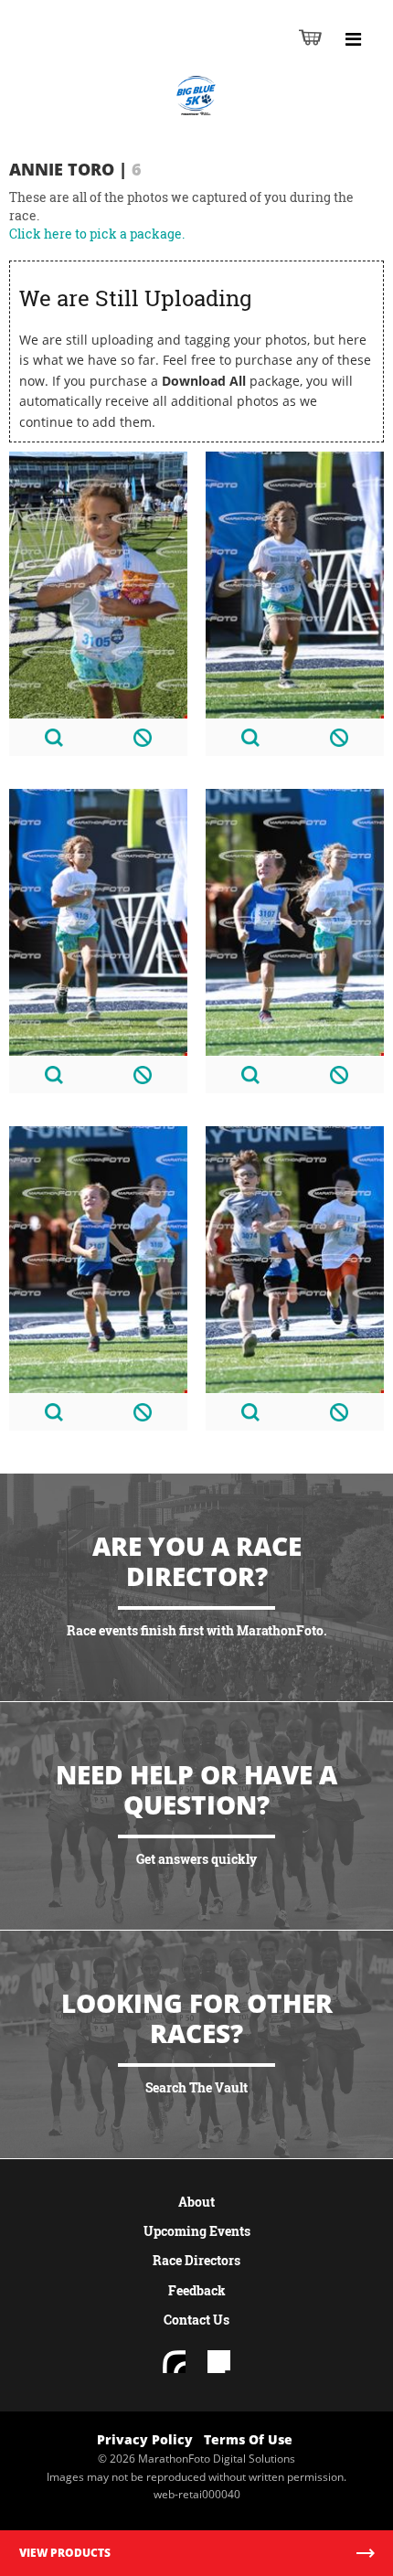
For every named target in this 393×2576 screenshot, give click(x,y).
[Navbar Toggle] (353, 39)
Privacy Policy (145, 2439)
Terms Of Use (248, 2439)
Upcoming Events (197, 2231)
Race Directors (196, 2260)
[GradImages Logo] (104, 56)
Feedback (197, 2290)
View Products (65, 2553)
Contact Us (196, 2320)
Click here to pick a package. (97, 234)
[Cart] (310, 37)
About (196, 2202)
